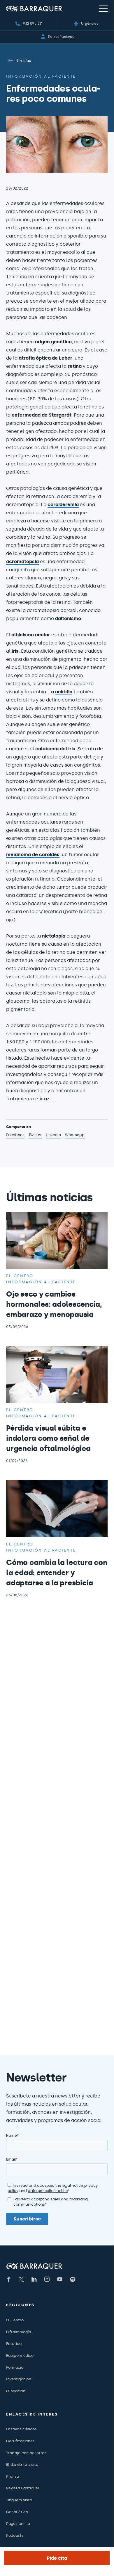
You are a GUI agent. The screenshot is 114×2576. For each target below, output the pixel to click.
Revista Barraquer (23, 2488)
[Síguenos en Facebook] (8, 2279)
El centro (20, 1276)
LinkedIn (53, 1136)
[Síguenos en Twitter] (21, 2279)
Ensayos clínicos (21, 2429)
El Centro (15, 2320)
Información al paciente (41, 76)
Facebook (15, 1136)
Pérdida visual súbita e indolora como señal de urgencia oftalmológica (48, 1438)
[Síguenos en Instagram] (47, 2279)
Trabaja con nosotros (26, 2453)
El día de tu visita (22, 2465)
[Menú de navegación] (103, 8)
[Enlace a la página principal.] (34, 9)
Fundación (16, 2391)
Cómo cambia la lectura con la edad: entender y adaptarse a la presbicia (57, 1573)
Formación (16, 2367)
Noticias (23, 61)
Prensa (13, 2476)
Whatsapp (75, 1136)
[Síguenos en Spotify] (73, 2279)
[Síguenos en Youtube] (60, 2279)
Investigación (19, 2379)
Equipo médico (20, 2355)
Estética (14, 2344)
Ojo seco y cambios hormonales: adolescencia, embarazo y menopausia (54, 1304)
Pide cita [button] (57, 2558)
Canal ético (17, 2512)
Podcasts (15, 2535)
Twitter (35, 1136)
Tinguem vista (19, 2500)
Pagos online (18, 2524)
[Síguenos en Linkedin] (34, 2279)
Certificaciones (20, 2441)
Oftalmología (19, 2332)
